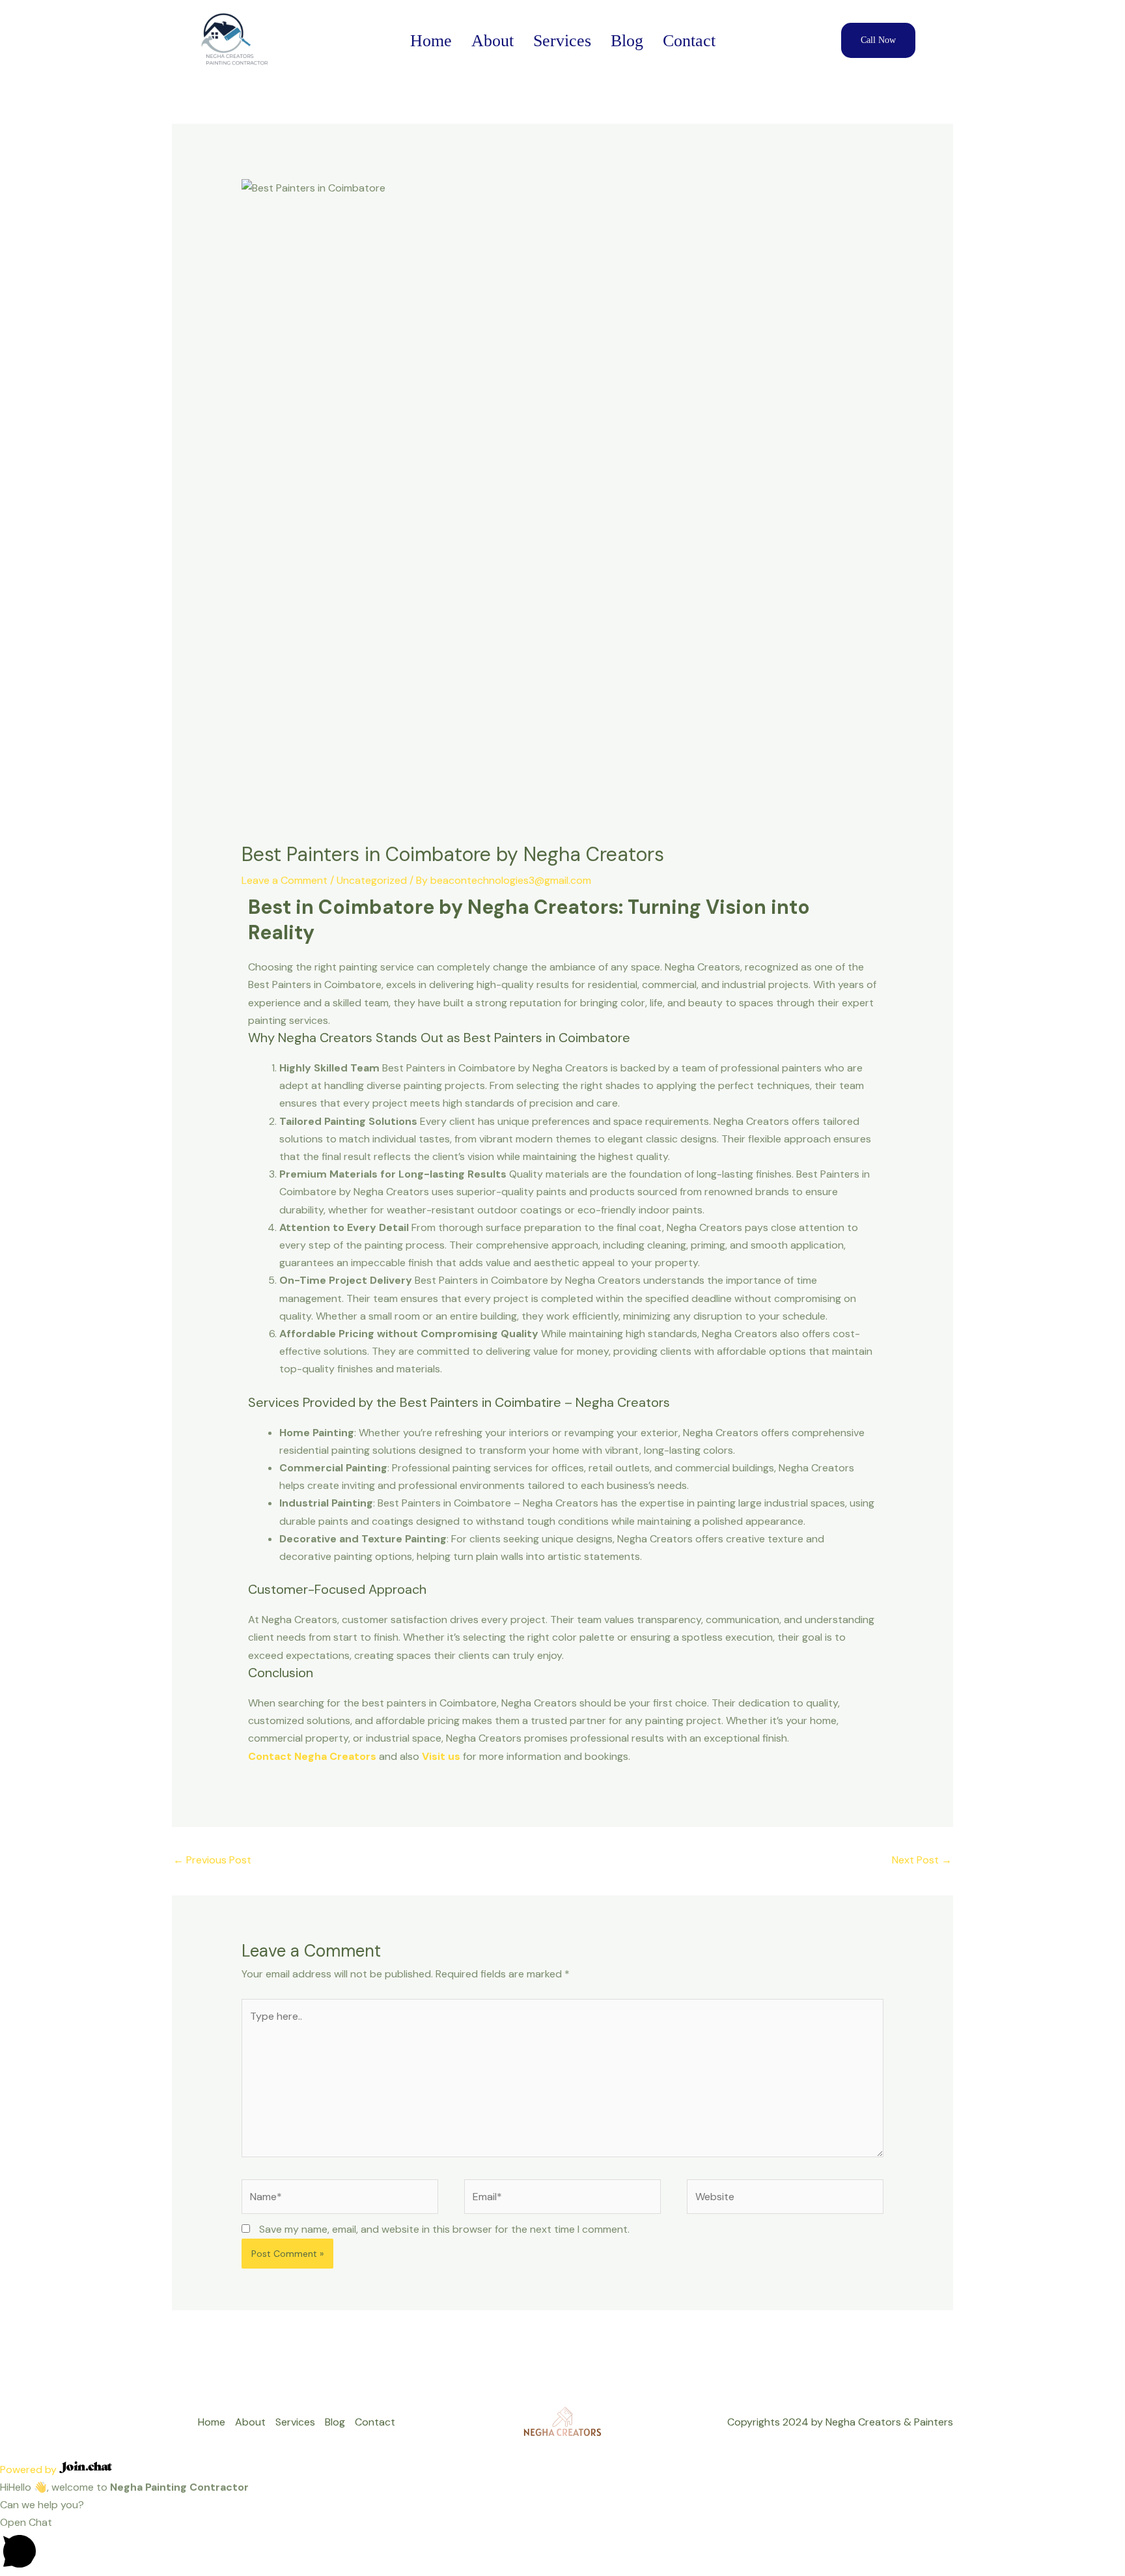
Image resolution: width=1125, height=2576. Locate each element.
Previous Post (212, 1860)
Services (562, 41)
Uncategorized (372, 880)
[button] (562, 2544)
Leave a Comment (285, 880)
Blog (627, 41)
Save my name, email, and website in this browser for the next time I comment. (444, 2229)
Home (431, 41)
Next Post (922, 1860)
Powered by (30, 2470)
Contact (689, 41)
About (493, 41)
